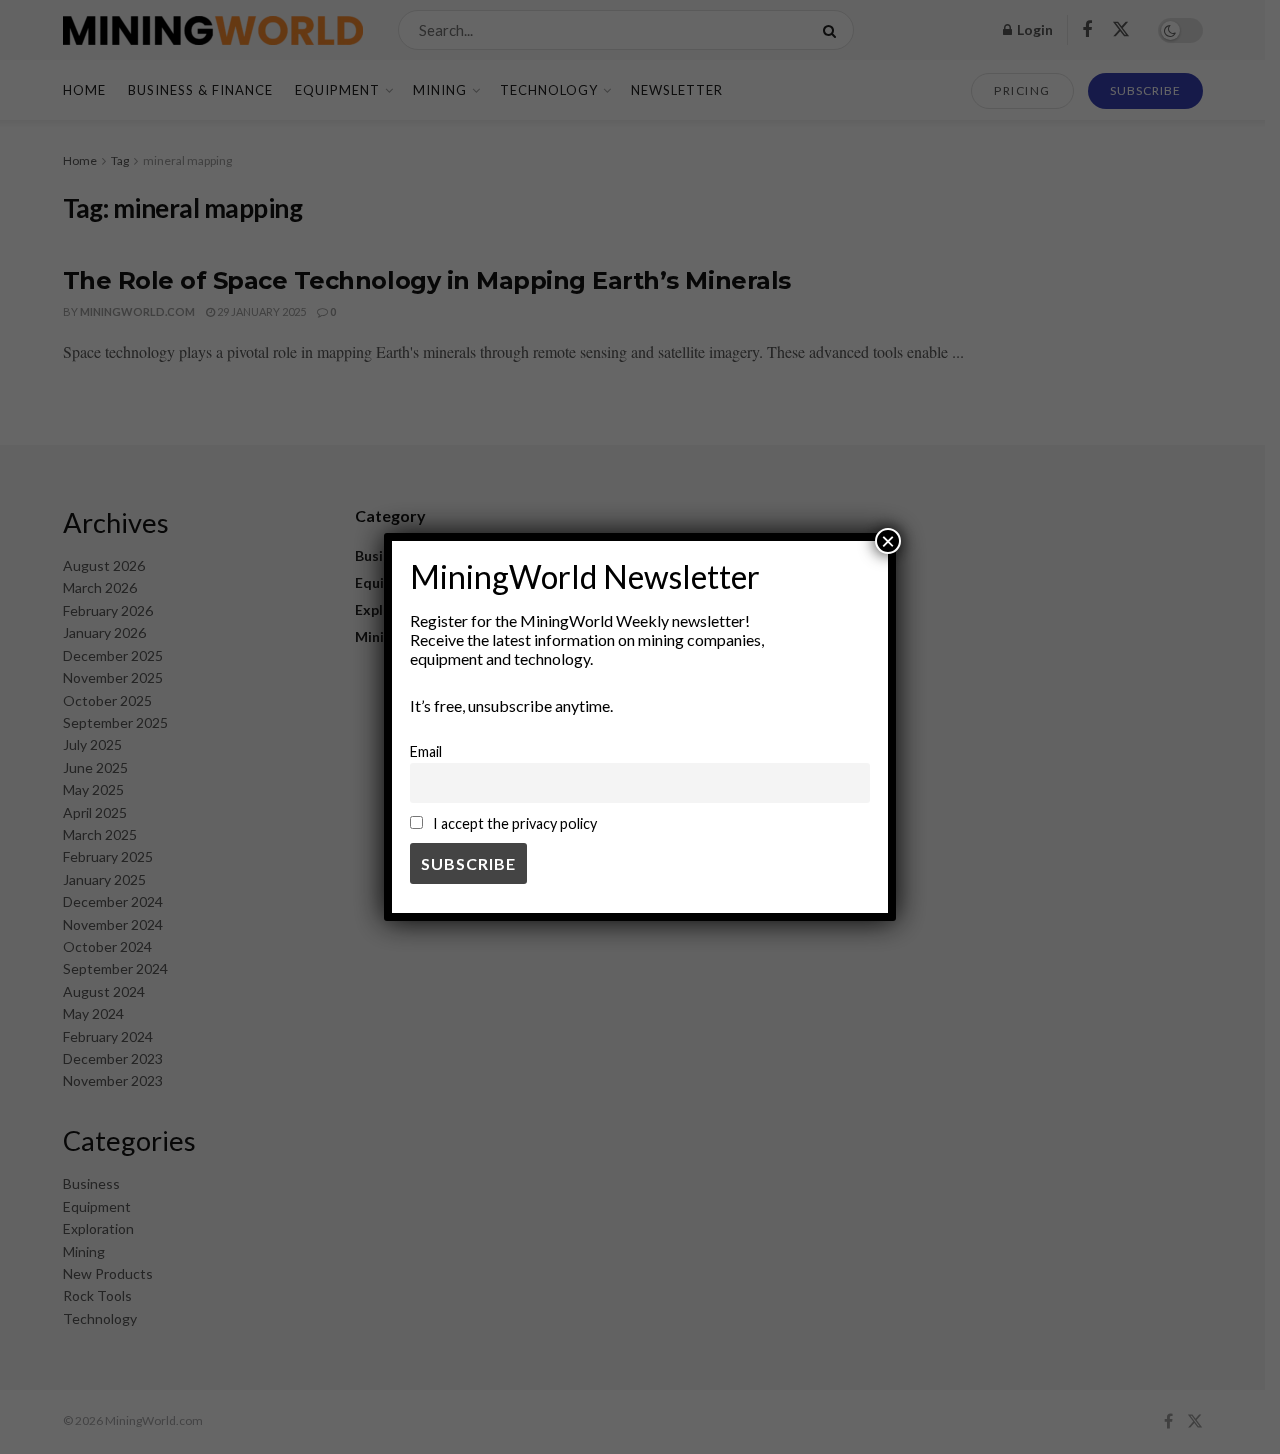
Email (426, 751)
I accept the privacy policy (513, 823)
